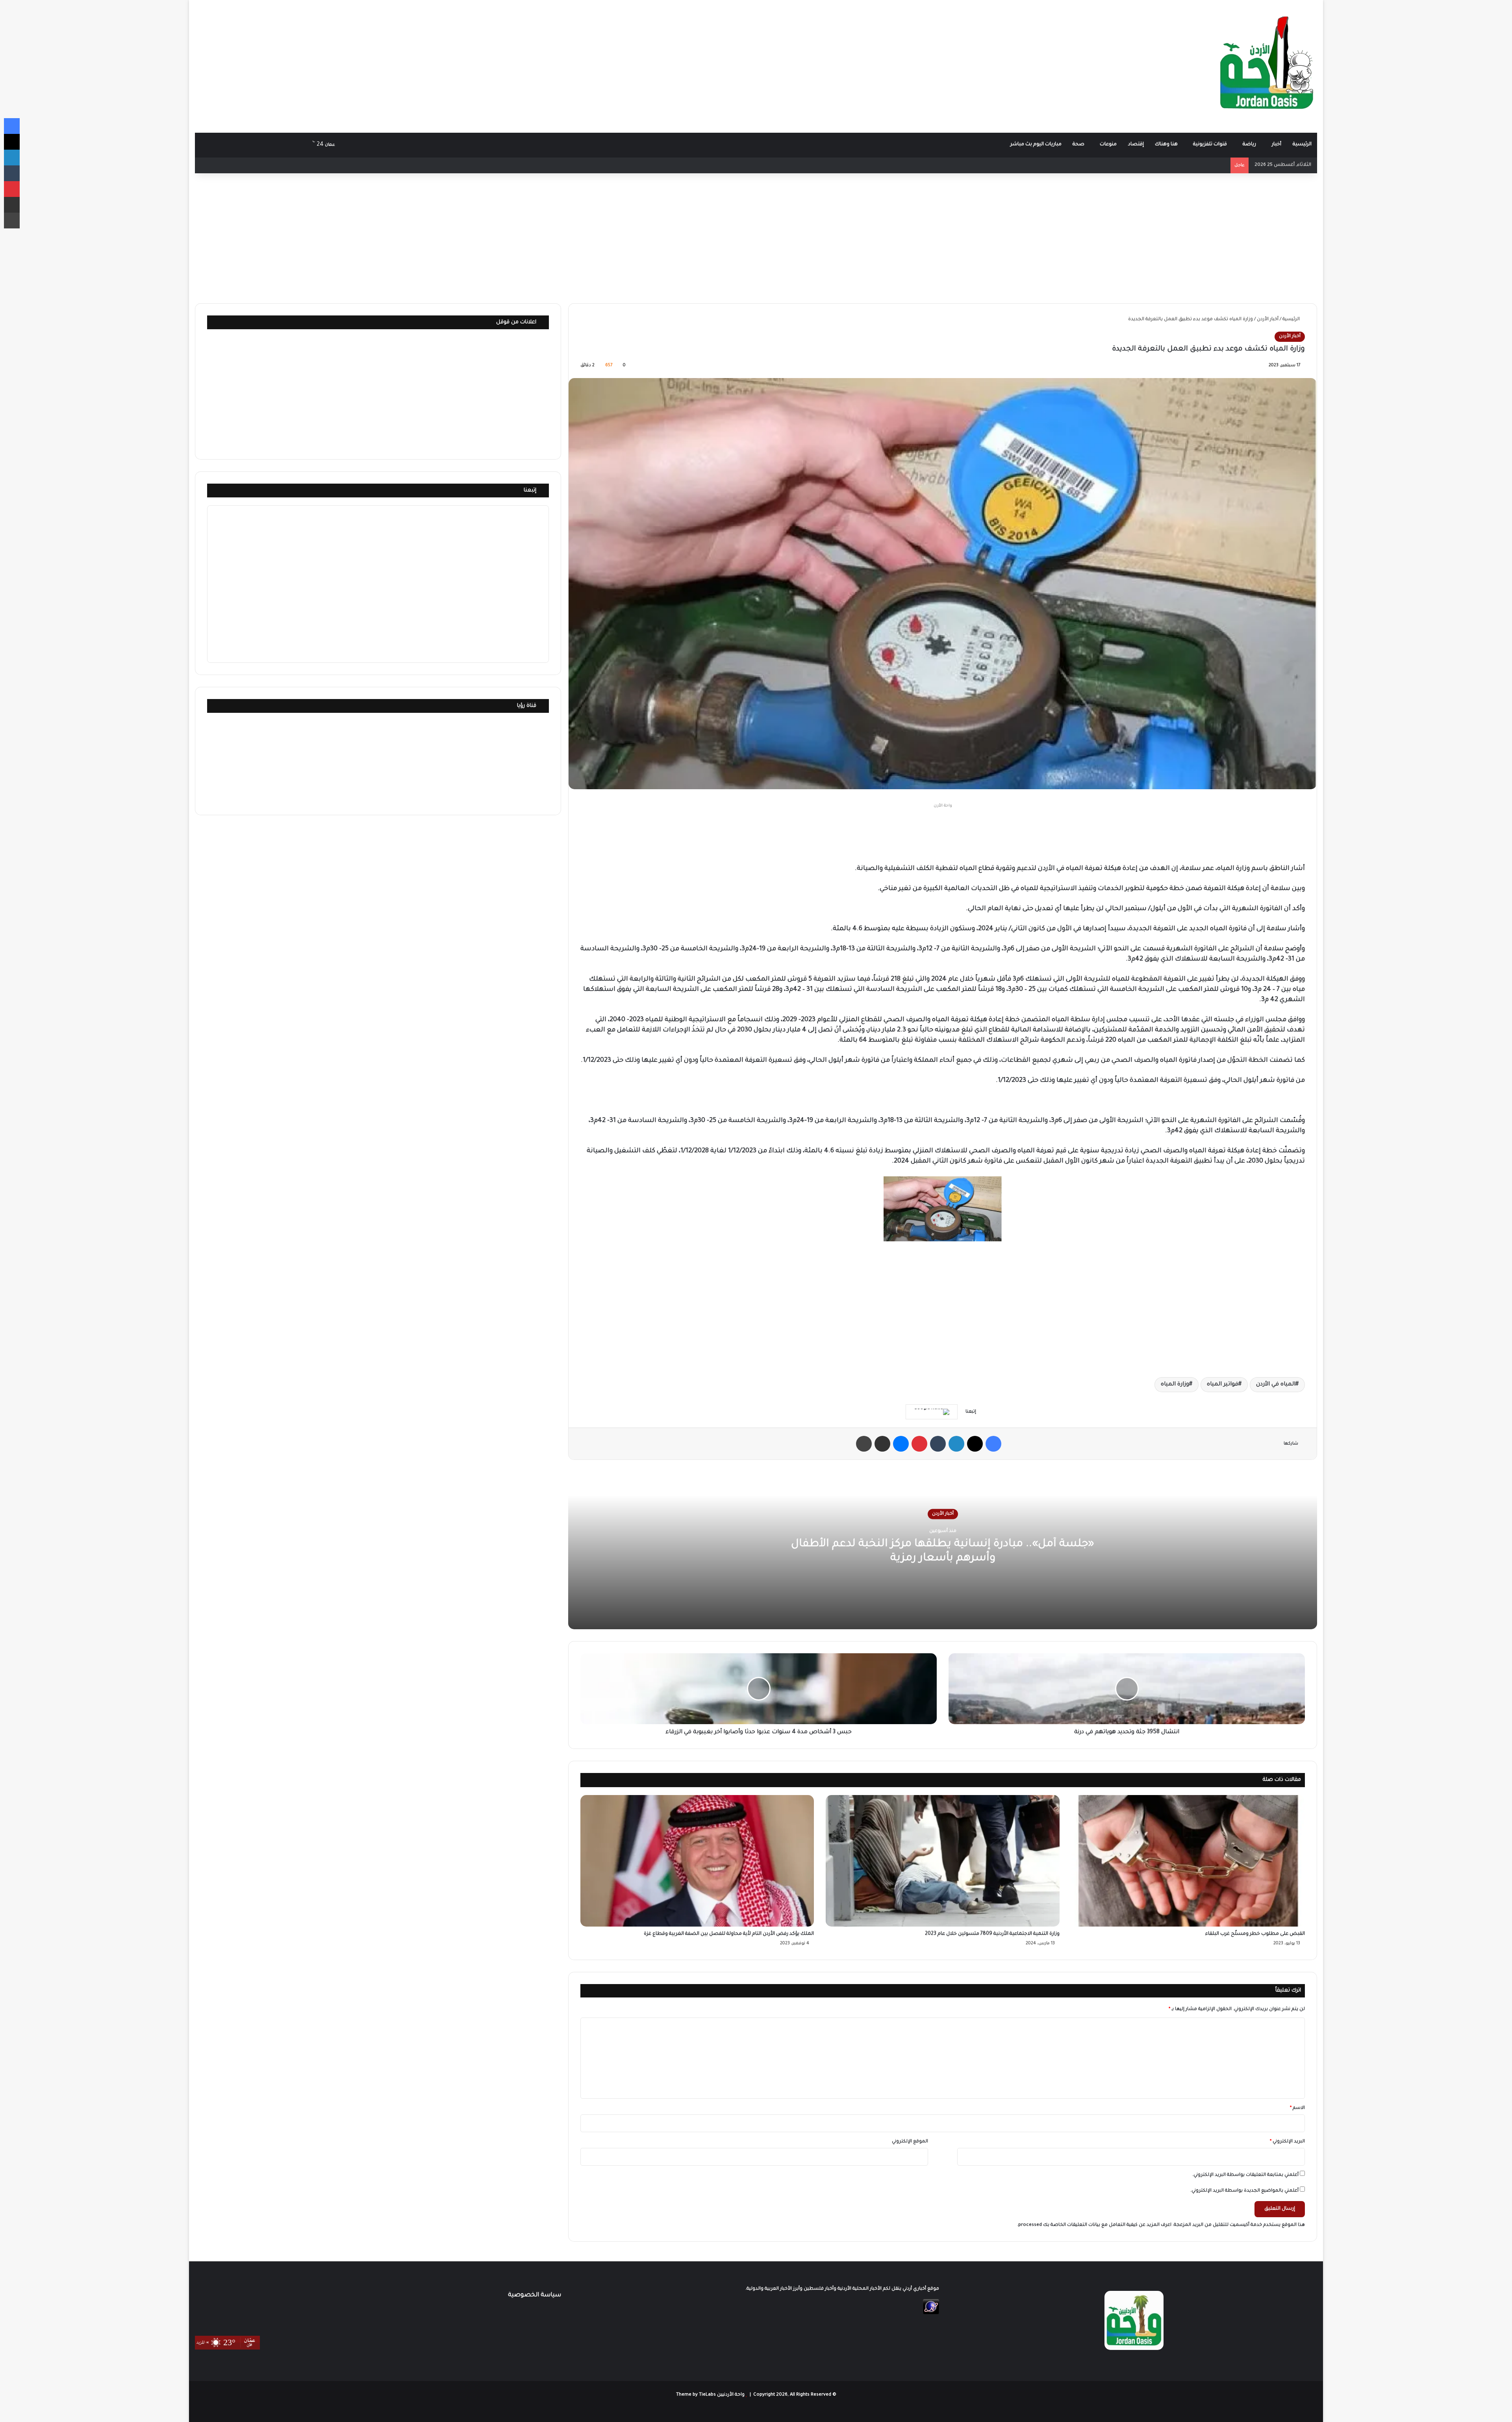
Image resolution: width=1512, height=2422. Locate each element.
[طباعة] (864, 1444)
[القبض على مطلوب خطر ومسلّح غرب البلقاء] (1188, 1861)
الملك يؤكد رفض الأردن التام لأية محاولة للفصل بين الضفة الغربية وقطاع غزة (729, 1934)
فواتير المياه (1223, 1385)
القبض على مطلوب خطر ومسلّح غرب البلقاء (1255, 1934)
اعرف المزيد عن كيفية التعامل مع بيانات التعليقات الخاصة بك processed (1095, 2225)
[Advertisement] (567, 63)
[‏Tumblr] (938, 1444)
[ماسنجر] (901, 1444)
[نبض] (254, 145)
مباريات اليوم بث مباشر (1036, 145)
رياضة (1249, 145)
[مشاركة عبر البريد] (882, 1444)
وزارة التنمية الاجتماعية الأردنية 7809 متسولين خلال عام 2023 (992, 1934)
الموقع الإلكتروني (910, 2142)
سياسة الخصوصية (535, 2295)
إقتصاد (1136, 145)
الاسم (1297, 2108)
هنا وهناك (1166, 145)
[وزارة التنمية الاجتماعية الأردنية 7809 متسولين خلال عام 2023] (942, 1861)
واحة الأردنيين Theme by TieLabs (710, 2395)
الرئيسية (1302, 145)
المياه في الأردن (1276, 1385)
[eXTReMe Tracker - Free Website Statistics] (931, 2314)
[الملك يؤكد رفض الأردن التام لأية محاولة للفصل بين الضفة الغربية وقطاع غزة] (697, 1861)
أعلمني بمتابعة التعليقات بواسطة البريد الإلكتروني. (1245, 2175)
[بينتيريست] (919, 1444)
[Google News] (932, 1412)
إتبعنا (530, 491)
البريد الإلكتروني (1287, 2142)
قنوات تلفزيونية (1210, 145)
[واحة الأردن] (1267, 66)
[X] (975, 1444)
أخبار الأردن (1268, 320)
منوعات (1108, 145)
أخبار (1277, 145)
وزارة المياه (1175, 1385)
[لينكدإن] (956, 1444)
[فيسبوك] (993, 1444)
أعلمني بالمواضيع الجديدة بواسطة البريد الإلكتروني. (1244, 2191)
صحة (1078, 145)
